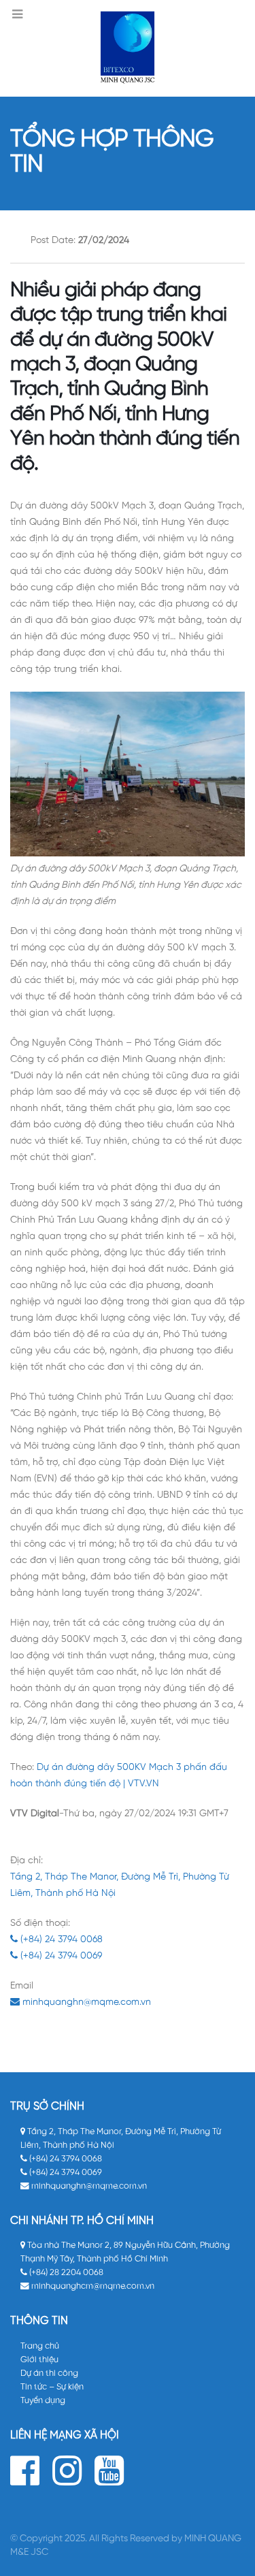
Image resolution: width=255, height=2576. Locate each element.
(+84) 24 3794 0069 (60, 1956)
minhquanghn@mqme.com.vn (85, 2002)
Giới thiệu (39, 2360)
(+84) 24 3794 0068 (60, 1940)
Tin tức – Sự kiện (52, 2387)
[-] (128, 48)
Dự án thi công (49, 2373)
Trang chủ (40, 2346)
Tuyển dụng (43, 2401)
